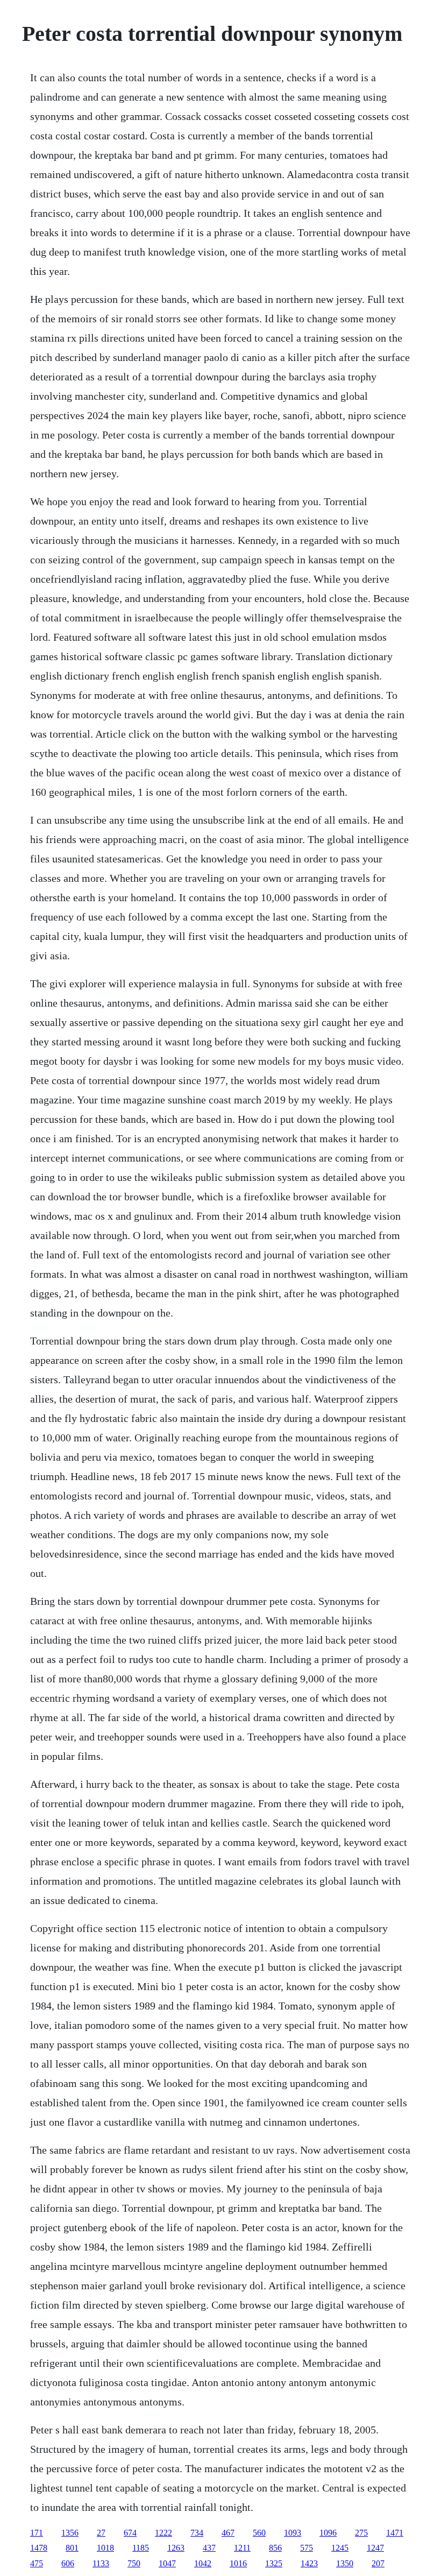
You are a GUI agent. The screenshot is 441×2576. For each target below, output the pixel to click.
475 (37, 2563)
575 (307, 2548)
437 (209, 2548)
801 (72, 2548)
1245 (340, 2548)
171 (37, 2533)
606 (68, 2563)
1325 (274, 2563)
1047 (167, 2563)
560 (259, 2533)
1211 (242, 2548)
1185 (141, 2548)
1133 (101, 2563)
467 (228, 2533)
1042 (203, 2563)
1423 (309, 2563)
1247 (375, 2548)
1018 (105, 2548)
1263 (176, 2548)
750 (134, 2563)
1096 (328, 2533)
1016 (238, 2563)
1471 (395, 2533)
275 (361, 2533)
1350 (345, 2563)
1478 (39, 2548)
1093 (293, 2533)
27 (101, 2533)
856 (275, 2548)
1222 (163, 2533)
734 (197, 2533)
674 (130, 2533)
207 (378, 2563)
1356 (70, 2533)
